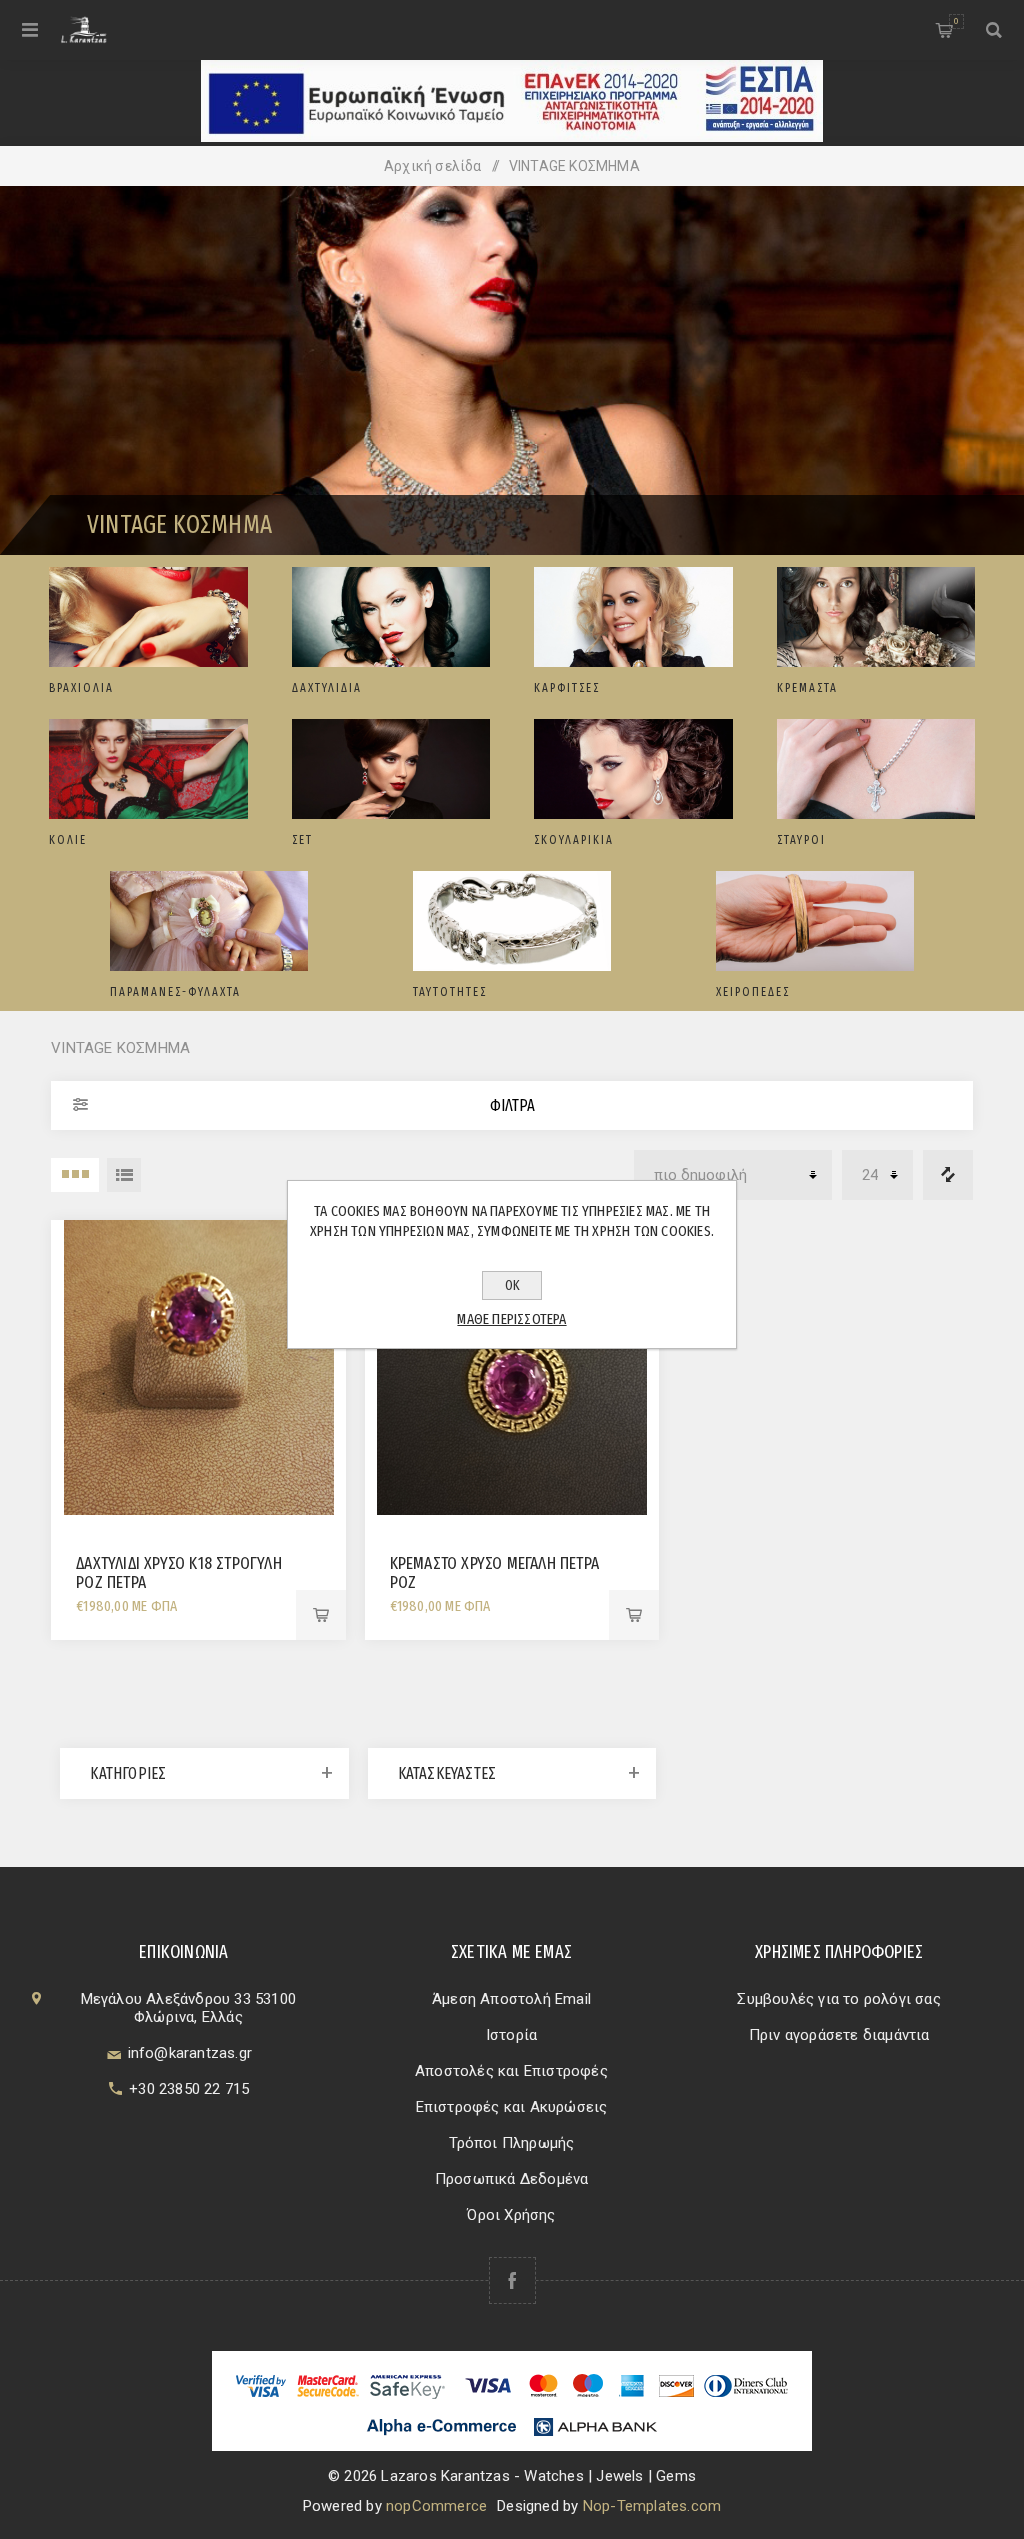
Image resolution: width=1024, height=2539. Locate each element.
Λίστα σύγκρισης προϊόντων (948, 1175)
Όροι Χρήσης (511, 2215)
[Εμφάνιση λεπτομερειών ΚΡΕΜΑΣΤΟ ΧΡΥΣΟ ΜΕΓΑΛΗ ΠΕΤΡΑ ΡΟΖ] (512, 1367)
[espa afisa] (512, 137)
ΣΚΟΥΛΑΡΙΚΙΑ (574, 840)
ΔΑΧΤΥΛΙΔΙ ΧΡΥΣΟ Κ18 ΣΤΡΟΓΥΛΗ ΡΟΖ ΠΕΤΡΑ (179, 1573)
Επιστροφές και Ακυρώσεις (512, 2107)
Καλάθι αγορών (956, 21)
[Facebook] (512, 2280)
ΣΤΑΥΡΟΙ (801, 840)
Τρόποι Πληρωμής (512, 2143)
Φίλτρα (512, 1105)
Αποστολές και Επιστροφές (511, 2071)
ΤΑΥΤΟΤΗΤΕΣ (450, 992)
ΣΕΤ (302, 840)
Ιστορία (511, 2035)
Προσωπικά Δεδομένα (512, 2179)
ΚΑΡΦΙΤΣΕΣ (567, 688)
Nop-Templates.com (652, 2506)
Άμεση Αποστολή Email (511, 1999)
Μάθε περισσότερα (511, 1319)
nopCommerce (436, 2506)
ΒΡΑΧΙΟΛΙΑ (81, 688)
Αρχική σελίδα (433, 166)
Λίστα (124, 1175)
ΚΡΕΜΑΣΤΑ (807, 688)
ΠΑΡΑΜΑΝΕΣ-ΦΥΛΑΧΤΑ (175, 992)
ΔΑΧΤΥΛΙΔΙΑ (327, 688)
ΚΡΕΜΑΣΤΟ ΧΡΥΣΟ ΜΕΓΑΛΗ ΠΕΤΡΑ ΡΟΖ (494, 1573)
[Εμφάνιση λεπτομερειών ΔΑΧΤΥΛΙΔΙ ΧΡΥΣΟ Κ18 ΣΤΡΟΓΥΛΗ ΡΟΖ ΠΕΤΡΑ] (198, 1367)
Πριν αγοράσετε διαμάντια (839, 2035)
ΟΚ (512, 1285)
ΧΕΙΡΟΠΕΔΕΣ (753, 992)
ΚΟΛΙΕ (68, 840)
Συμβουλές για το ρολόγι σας (838, 1999)
